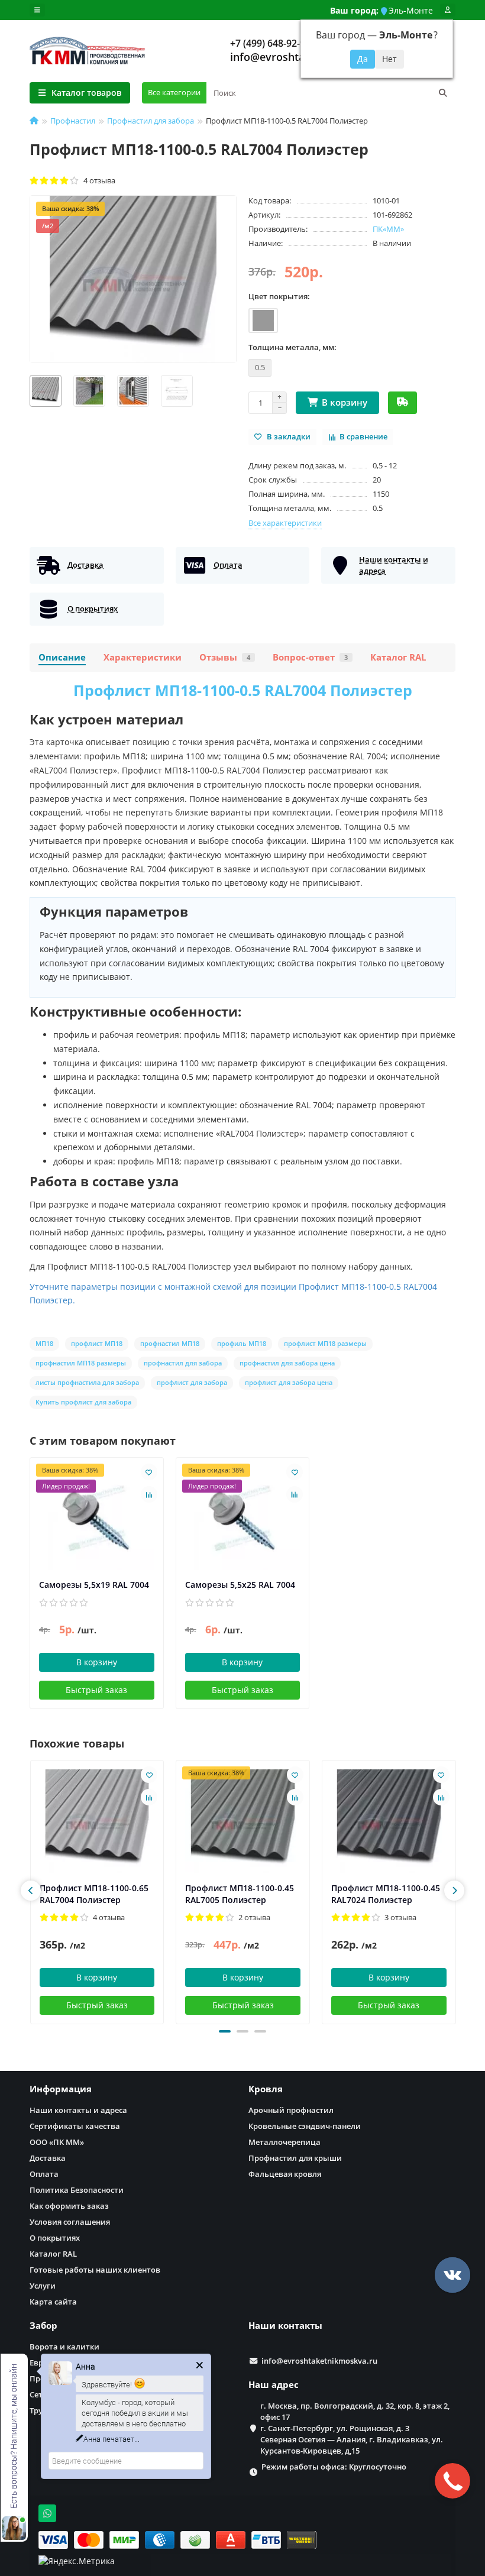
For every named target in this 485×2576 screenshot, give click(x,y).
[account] (448, 10)
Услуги (43, 2286)
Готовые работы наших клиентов (95, 2270)
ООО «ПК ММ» (57, 2142)
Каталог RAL (398, 657)
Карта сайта (53, 2302)
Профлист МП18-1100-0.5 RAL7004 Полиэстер (243, 690)
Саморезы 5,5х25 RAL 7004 (240, 1585)
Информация (61, 2089)
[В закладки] (149, 1472)
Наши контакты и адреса (78, 2110)
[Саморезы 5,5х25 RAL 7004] (243, 1518)
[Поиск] (443, 93)
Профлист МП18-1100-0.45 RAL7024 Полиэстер (386, 1894)
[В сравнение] (149, 1494)
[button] (225, 2031)
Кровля (266, 2089)
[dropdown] (37, 10)
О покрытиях (55, 2238)
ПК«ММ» (388, 229)
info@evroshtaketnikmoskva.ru (319, 2361)
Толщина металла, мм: (292, 347)
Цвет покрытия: (279, 296)
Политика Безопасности (77, 2190)
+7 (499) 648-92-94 (270, 43)
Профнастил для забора (151, 121)
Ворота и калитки (64, 2347)
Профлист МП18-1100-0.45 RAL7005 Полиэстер (240, 1894)
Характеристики (143, 657)
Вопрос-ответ (310, 657)
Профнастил (73, 121)
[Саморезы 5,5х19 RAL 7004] (97, 1518)
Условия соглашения (70, 2222)
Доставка (48, 2158)
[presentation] (31, 1891)
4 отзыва (98, 180)
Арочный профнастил (291, 2110)
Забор (43, 2326)
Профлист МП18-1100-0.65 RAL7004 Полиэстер (94, 1894)
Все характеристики (285, 523)
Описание (62, 657)
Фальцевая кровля (285, 2174)
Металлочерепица (284, 2142)
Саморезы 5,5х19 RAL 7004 (94, 1585)
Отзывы (225, 657)
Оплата (44, 2174)
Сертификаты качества (75, 2126)
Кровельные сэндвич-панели (305, 2126)
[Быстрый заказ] (402, 403)
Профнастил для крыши (295, 2158)
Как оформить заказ (69, 2206)
